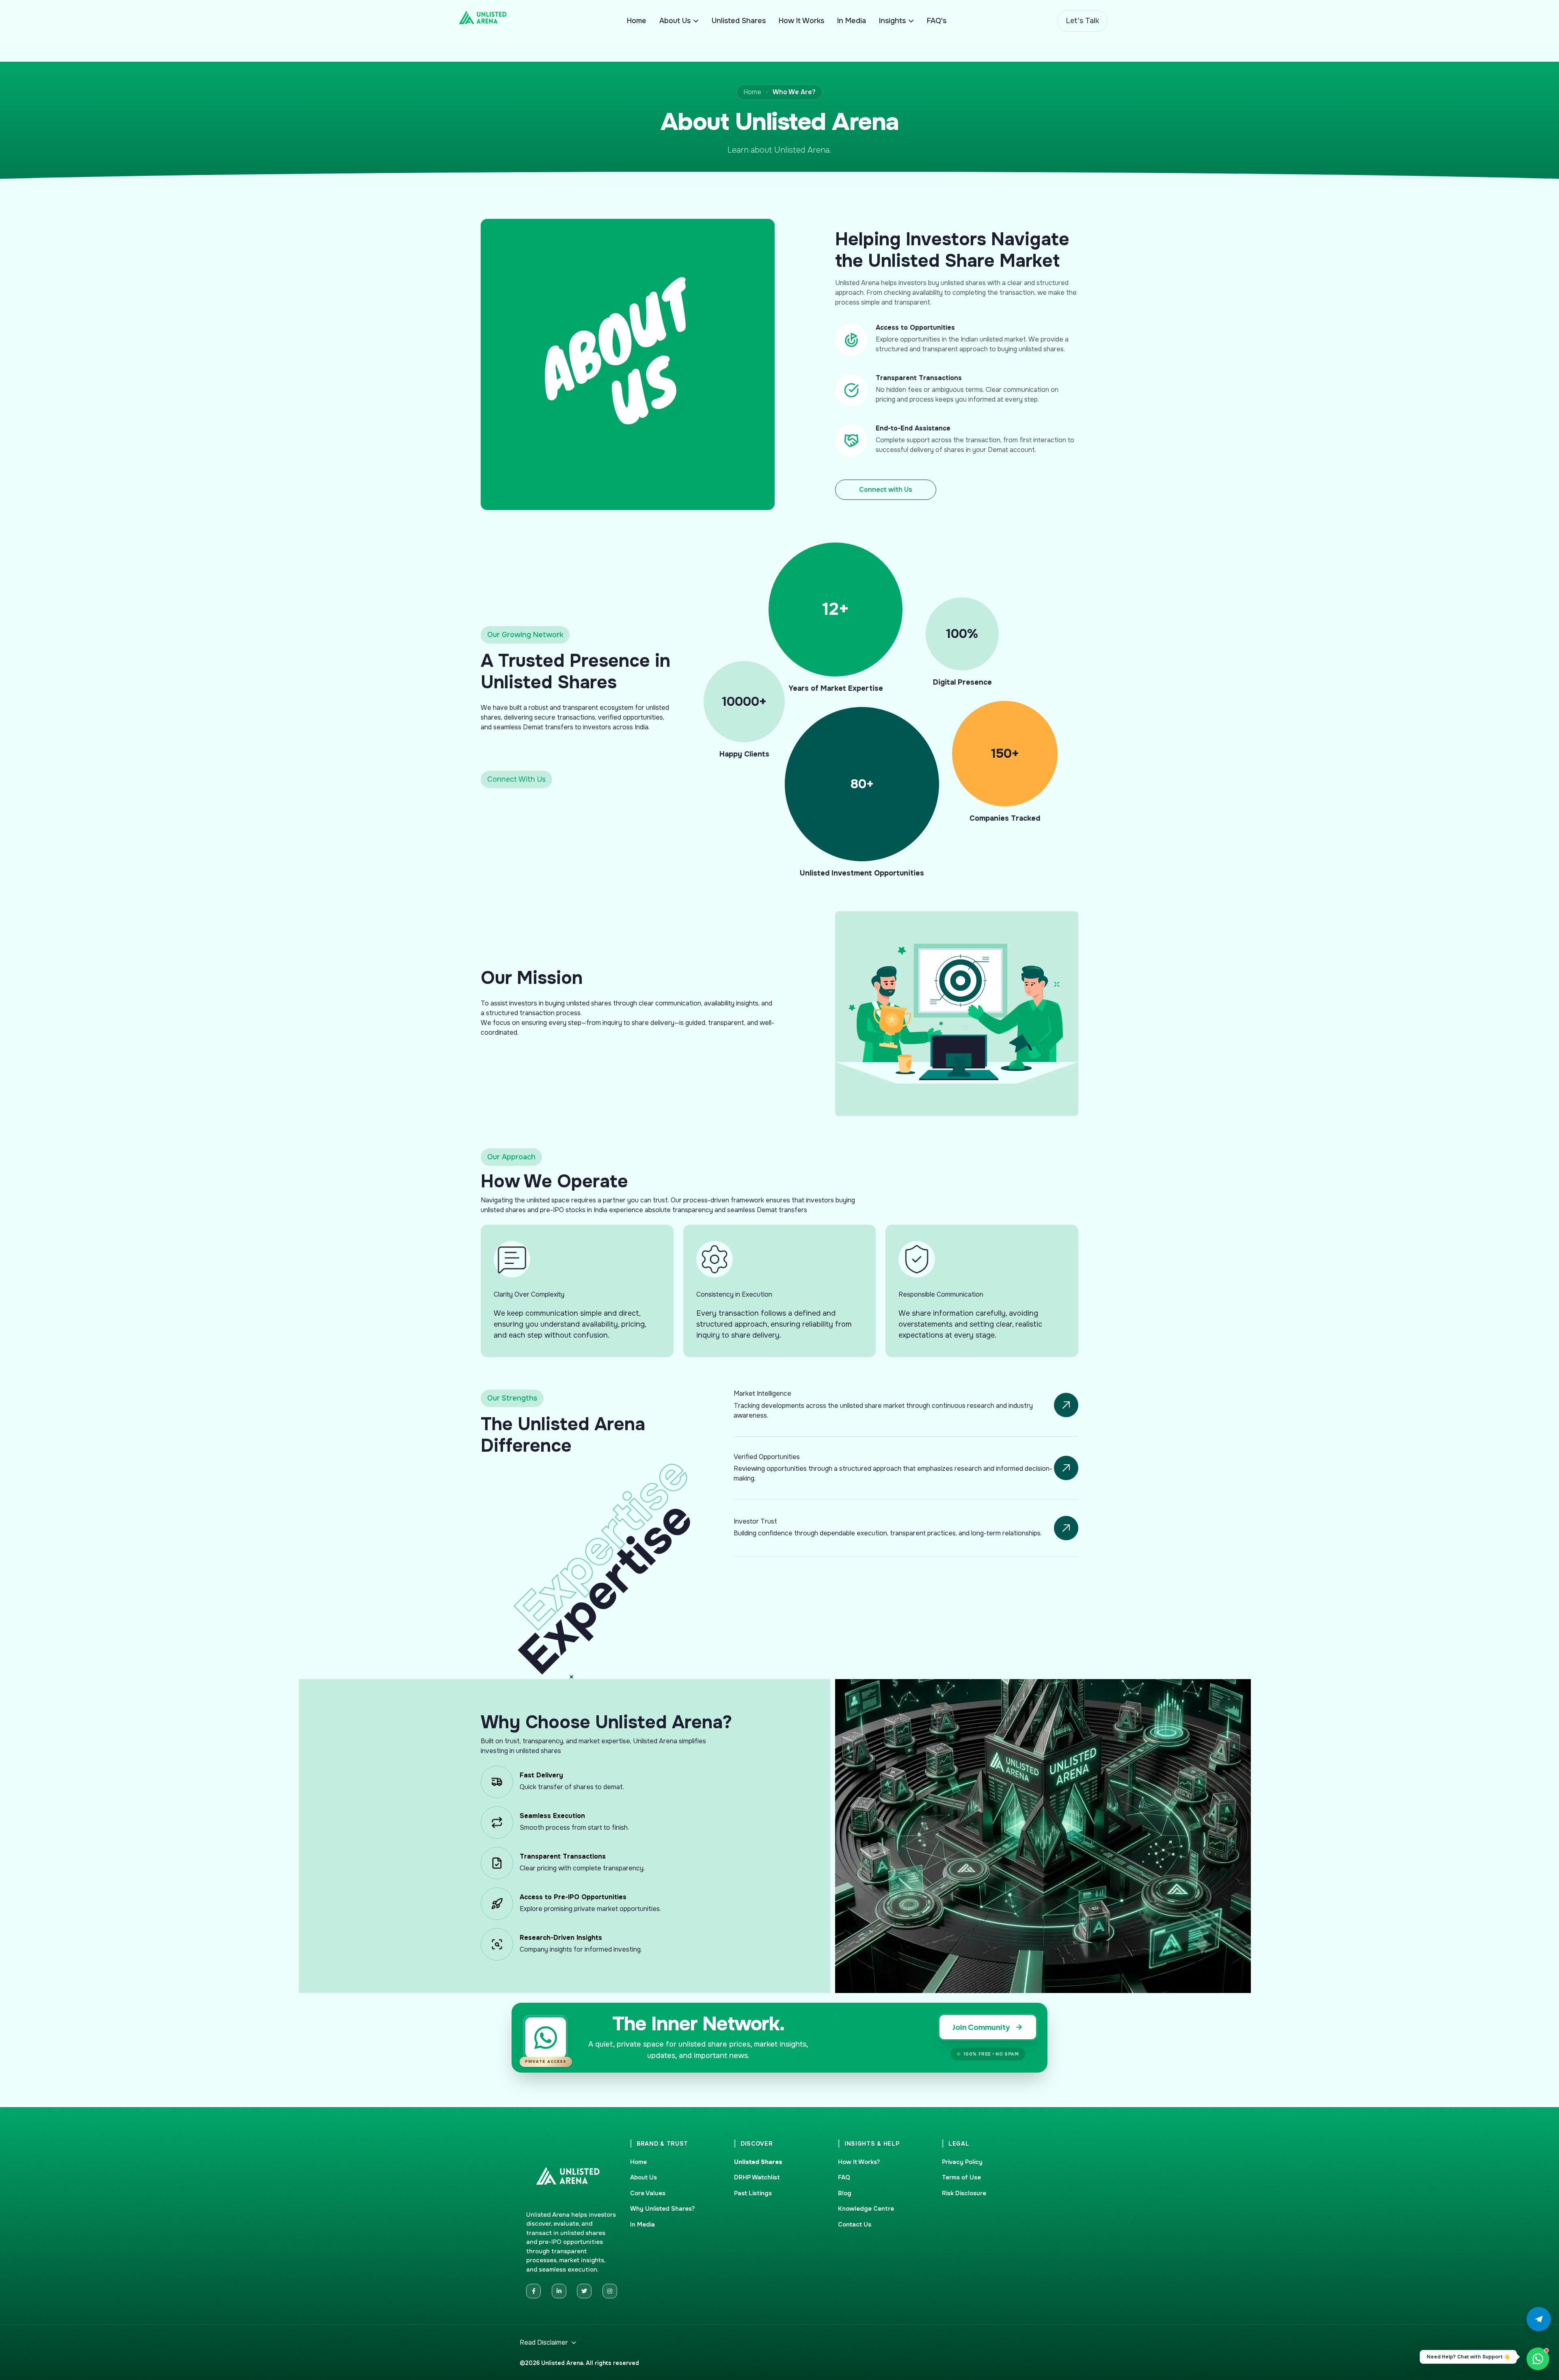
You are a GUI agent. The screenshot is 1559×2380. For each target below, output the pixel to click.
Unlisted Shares (739, 21)
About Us (675, 21)
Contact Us (855, 2224)
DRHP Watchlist (757, 2177)
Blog (845, 2193)
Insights (892, 21)
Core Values (648, 2193)
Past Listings (753, 2193)
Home (637, 21)
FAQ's (937, 21)
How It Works (801, 21)
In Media (852, 21)
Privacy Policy (962, 2162)
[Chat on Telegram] (1539, 2319)
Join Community (981, 2027)
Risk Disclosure (964, 2193)
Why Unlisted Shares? (663, 2209)
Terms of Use (961, 2177)
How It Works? (859, 2162)
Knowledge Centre (866, 2209)
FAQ (844, 2177)
